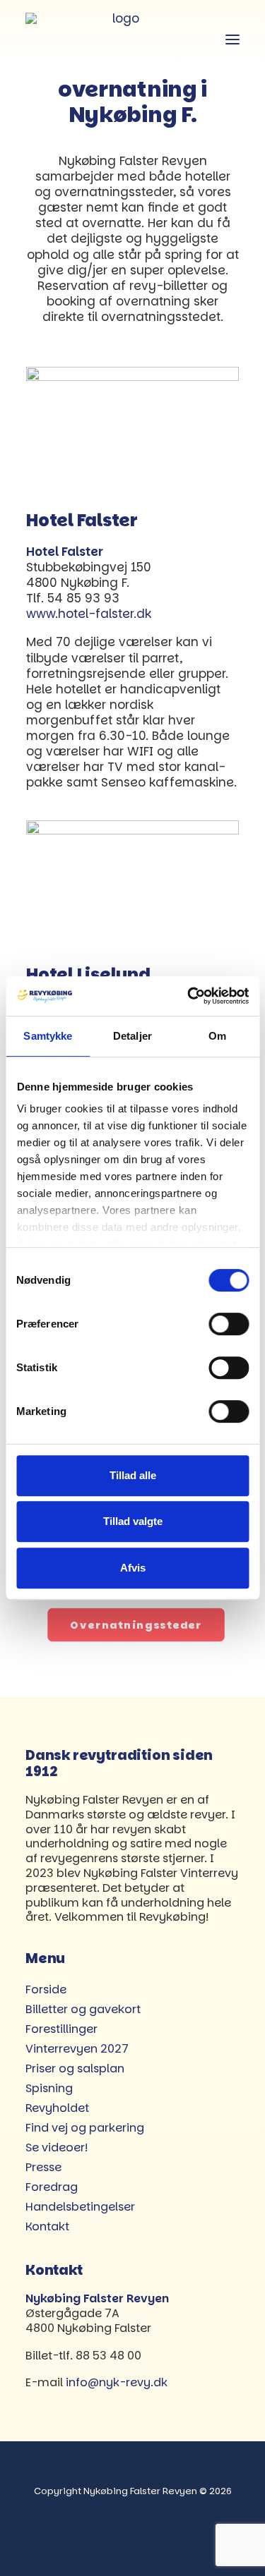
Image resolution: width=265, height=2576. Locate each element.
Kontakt (47, 2226)
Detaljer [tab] (132, 1036)
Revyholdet (57, 2108)
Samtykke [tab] (48, 1036)
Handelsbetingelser (80, 2207)
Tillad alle (133, 1475)
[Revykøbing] (120, 39)
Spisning (49, 2088)
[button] (232, 39)
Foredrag (52, 2187)
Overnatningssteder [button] (136, 1625)
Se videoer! (57, 2147)
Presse (43, 2167)
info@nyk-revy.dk (117, 2382)
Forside (46, 1989)
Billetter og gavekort (83, 2009)
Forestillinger (61, 2029)
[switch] (229, 1324)
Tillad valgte (133, 1521)
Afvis (133, 1568)
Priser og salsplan (75, 2068)
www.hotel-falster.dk (89, 614)
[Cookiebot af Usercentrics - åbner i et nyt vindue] (189, 996)
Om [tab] (217, 1036)
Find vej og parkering (85, 2128)
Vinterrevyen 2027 (77, 2049)
